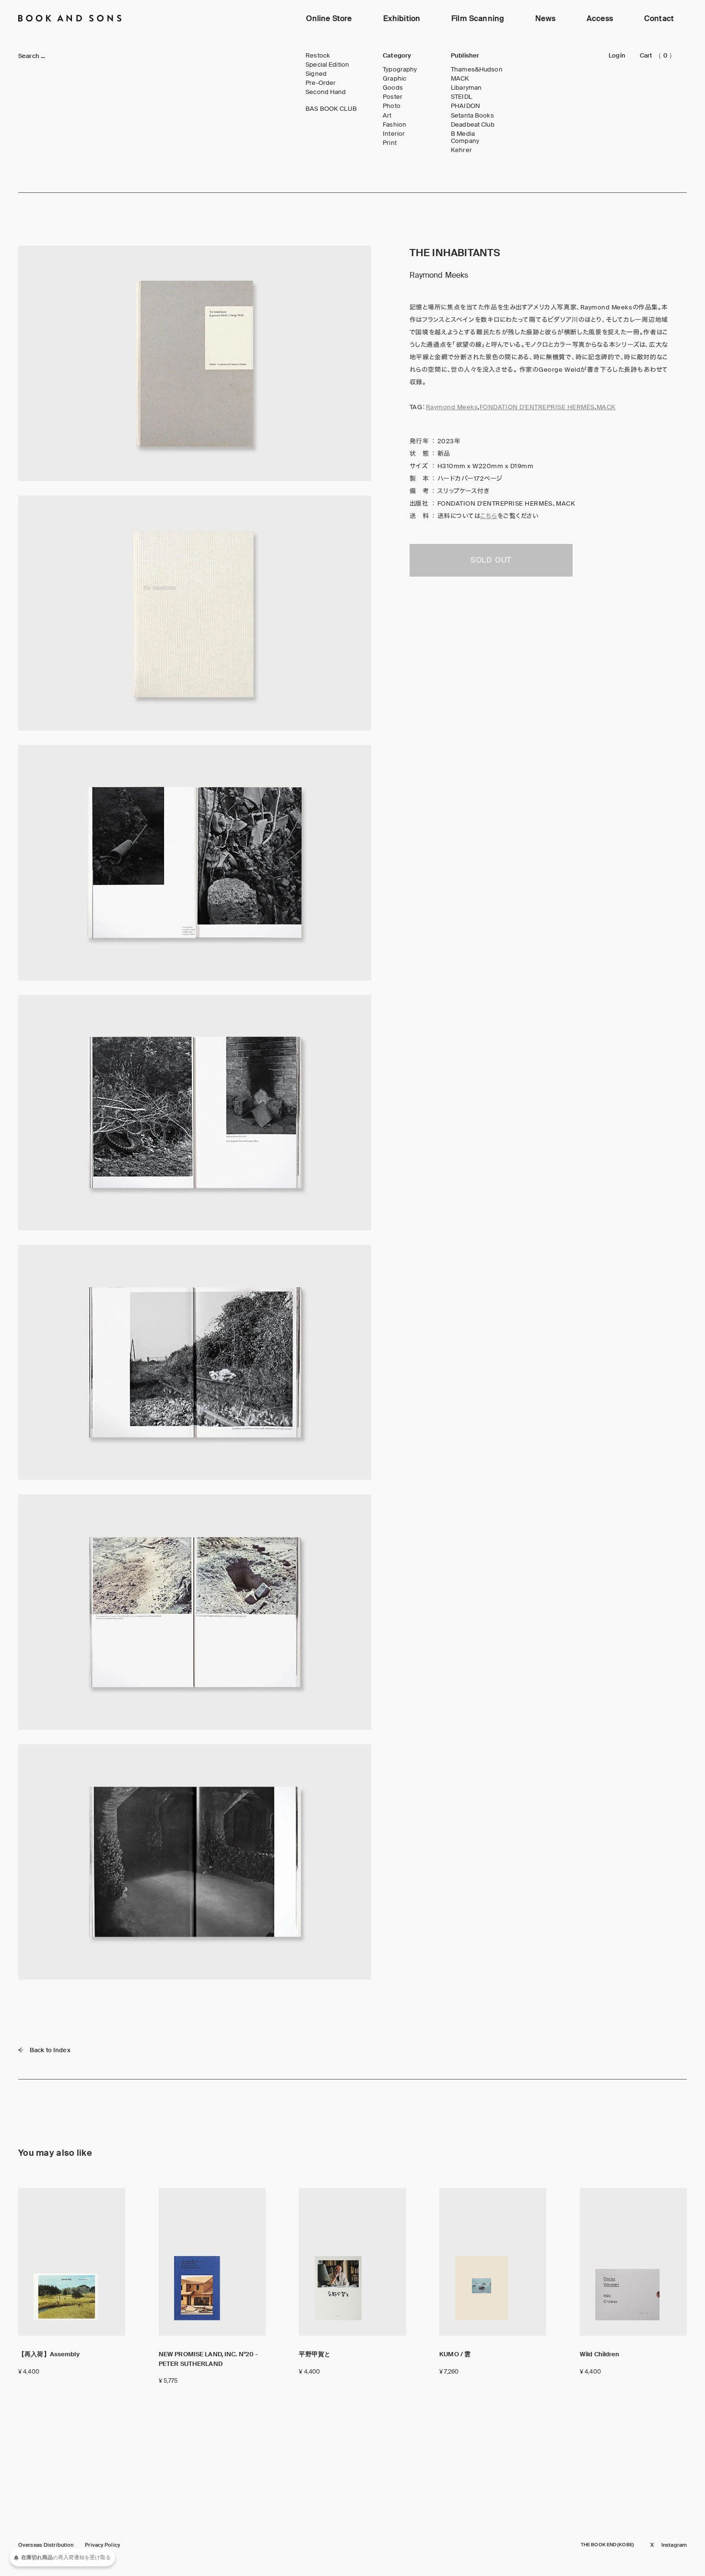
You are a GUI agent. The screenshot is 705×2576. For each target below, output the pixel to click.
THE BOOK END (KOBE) (607, 2545)
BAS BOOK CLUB (331, 109)
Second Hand (326, 92)
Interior (394, 134)
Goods (393, 88)
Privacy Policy (102, 2545)
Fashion (394, 125)
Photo (392, 106)
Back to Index (50, 2050)
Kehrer (461, 150)
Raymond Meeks (452, 407)
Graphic (394, 79)
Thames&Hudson (477, 70)
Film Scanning (478, 18)
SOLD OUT (491, 560)
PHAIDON (465, 106)
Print (390, 143)
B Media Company (465, 137)
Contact (659, 18)
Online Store (329, 18)
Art (387, 116)
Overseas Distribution (46, 2545)
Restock (318, 56)
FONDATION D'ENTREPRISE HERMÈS (537, 407)
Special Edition (327, 65)
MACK (460, 79)
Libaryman (466, 88)
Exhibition (402, 18)
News (545, 18)
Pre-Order (321, 83)
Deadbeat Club (473, 125)
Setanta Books (472, 116)
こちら (489, 516)
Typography (400, 70)
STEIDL (461, 97)
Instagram (674, 2545)
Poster (393, 97)
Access (600, 18)
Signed (316, 74)
